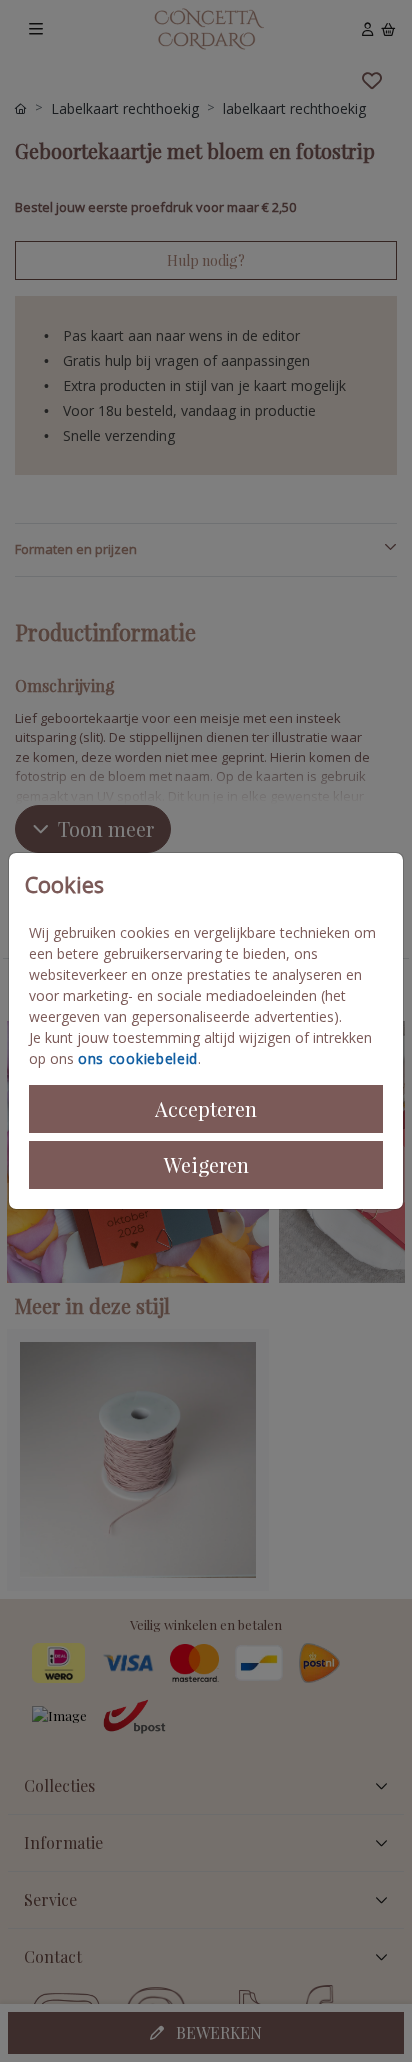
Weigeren (206, 1164)
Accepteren (206, 1108)
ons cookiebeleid (138, 1058)
